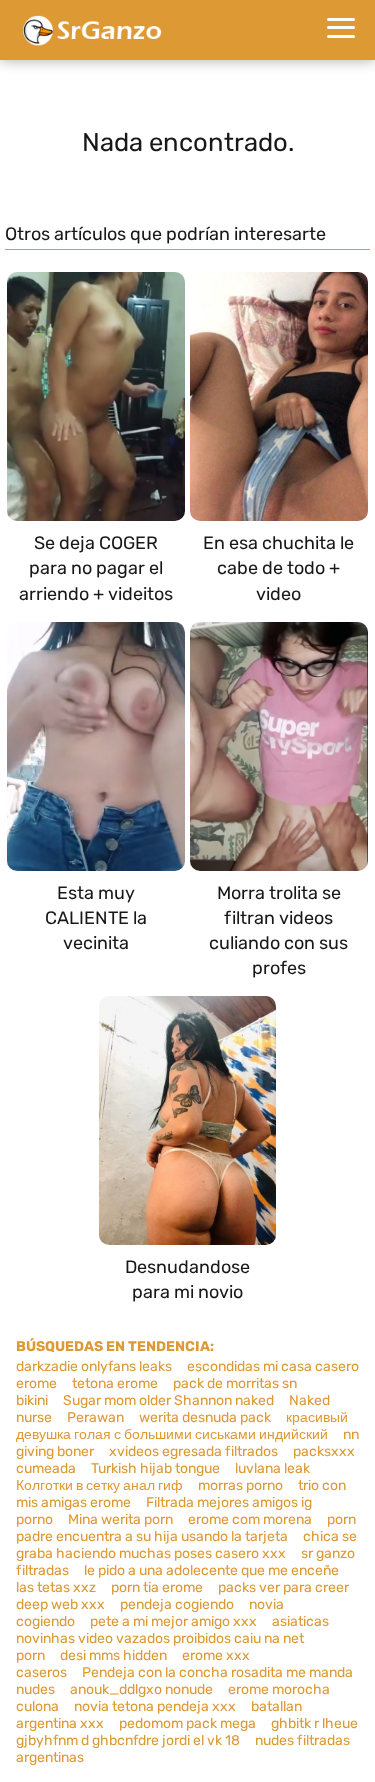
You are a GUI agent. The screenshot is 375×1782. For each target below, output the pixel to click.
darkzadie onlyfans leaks (94, 1366)
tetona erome (115, 1383)
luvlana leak (272, 1468)
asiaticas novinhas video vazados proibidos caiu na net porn (172, 1638)
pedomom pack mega (187, 1723)
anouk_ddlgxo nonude (141, 1689)
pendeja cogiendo (177, 1604)
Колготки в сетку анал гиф (99, 1485)
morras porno (240, 1485)
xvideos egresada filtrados (193, 1451)
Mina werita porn (120, 1519)
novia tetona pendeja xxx (155, 1706)
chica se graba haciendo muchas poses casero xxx (186, 1545)
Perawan (95, 1417)
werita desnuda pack (205, 1417)
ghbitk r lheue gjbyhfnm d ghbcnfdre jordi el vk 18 (187, 1732)
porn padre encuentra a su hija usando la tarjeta (186, 1528)
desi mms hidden (113, 1655)
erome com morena (250, 1519)
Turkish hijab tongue (155, 1468)
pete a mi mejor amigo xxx (173, 1621)
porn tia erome (157, 1587)
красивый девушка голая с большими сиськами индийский (182, 1426)
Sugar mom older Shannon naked (168, 1400)
